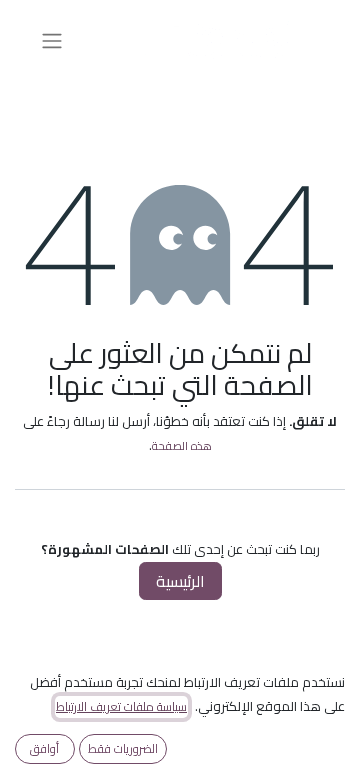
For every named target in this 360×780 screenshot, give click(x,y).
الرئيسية (180, 581)
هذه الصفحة (182, 445)
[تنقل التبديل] (52, 40)
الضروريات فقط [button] (123, 748)
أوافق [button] (44, 748)
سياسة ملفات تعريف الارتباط (121, 707)
